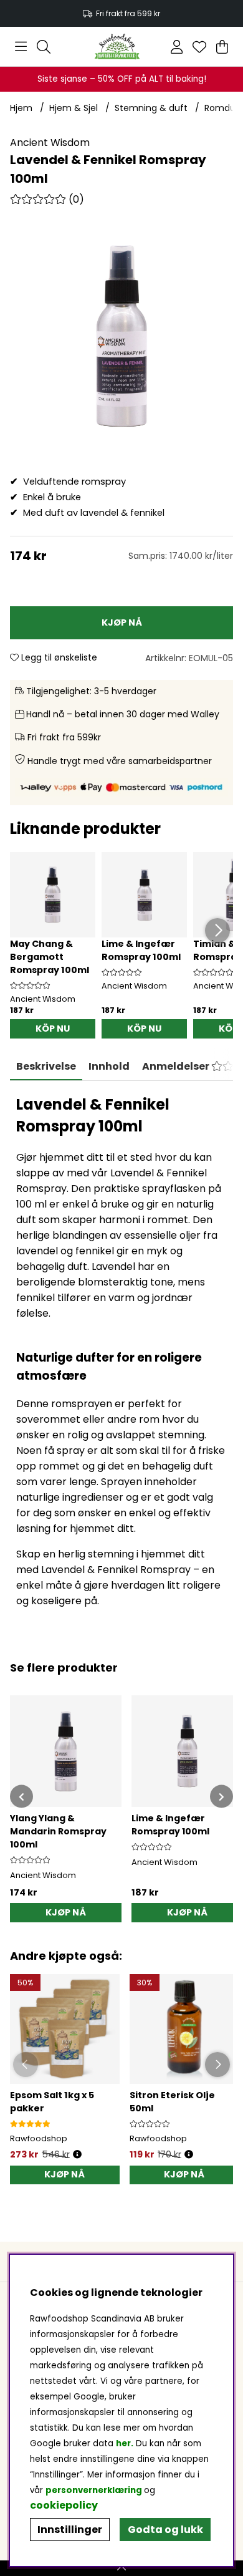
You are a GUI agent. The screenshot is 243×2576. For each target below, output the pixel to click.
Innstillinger (70, 2530)
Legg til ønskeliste (58, 657)
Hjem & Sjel (74, 108)
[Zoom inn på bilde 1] (121, 336)
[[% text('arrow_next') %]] (222, 1797)
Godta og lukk (165, 2530)
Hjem (21, 108)
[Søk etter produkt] (44, 47)
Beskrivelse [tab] (46, 1066)
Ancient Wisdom (50, 143)
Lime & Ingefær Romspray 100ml (141, 950)
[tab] (109, 1067)
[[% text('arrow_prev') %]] (21, 1797)
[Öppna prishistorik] (77, 2155)
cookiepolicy (64, 2505)
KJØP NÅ (64, 2174)
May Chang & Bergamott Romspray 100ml (50, 957)
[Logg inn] (177, 47)
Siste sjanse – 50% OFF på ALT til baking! (122, 79)
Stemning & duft (151, 108)
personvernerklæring (94, 2490)
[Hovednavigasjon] (21, 47)
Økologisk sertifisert (122, 13)
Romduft (224, 108)
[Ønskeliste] (199, 47)
